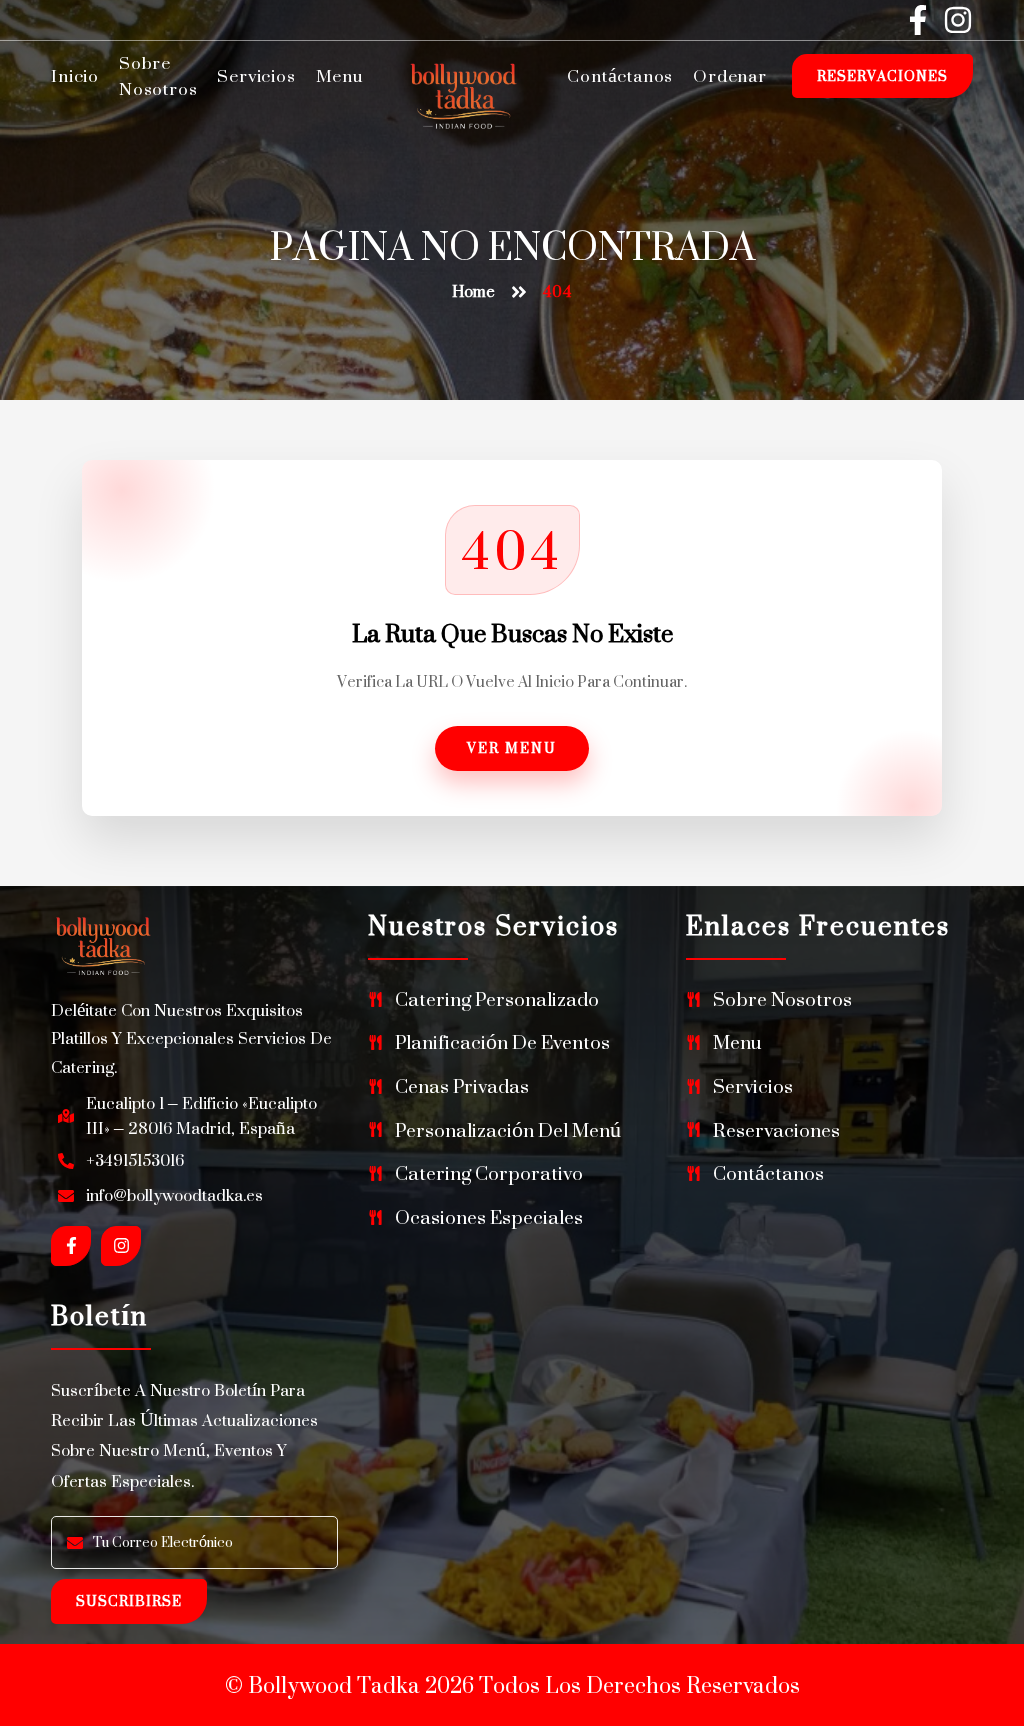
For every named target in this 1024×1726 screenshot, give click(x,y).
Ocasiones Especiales (489, 1217)
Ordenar (730, 76)
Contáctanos (620, 76)
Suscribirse (129, 1600)
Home (473, 291)
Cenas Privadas (462, 1086)
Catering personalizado (497, 999)
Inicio (75, 76)
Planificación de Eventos (502, 1042)
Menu (339, 76)
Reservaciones (882, 75)
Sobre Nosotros (158, 76)
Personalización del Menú (508, 1130)
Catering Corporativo (489, 1173)
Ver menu (512, 747)
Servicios (256, 76)
